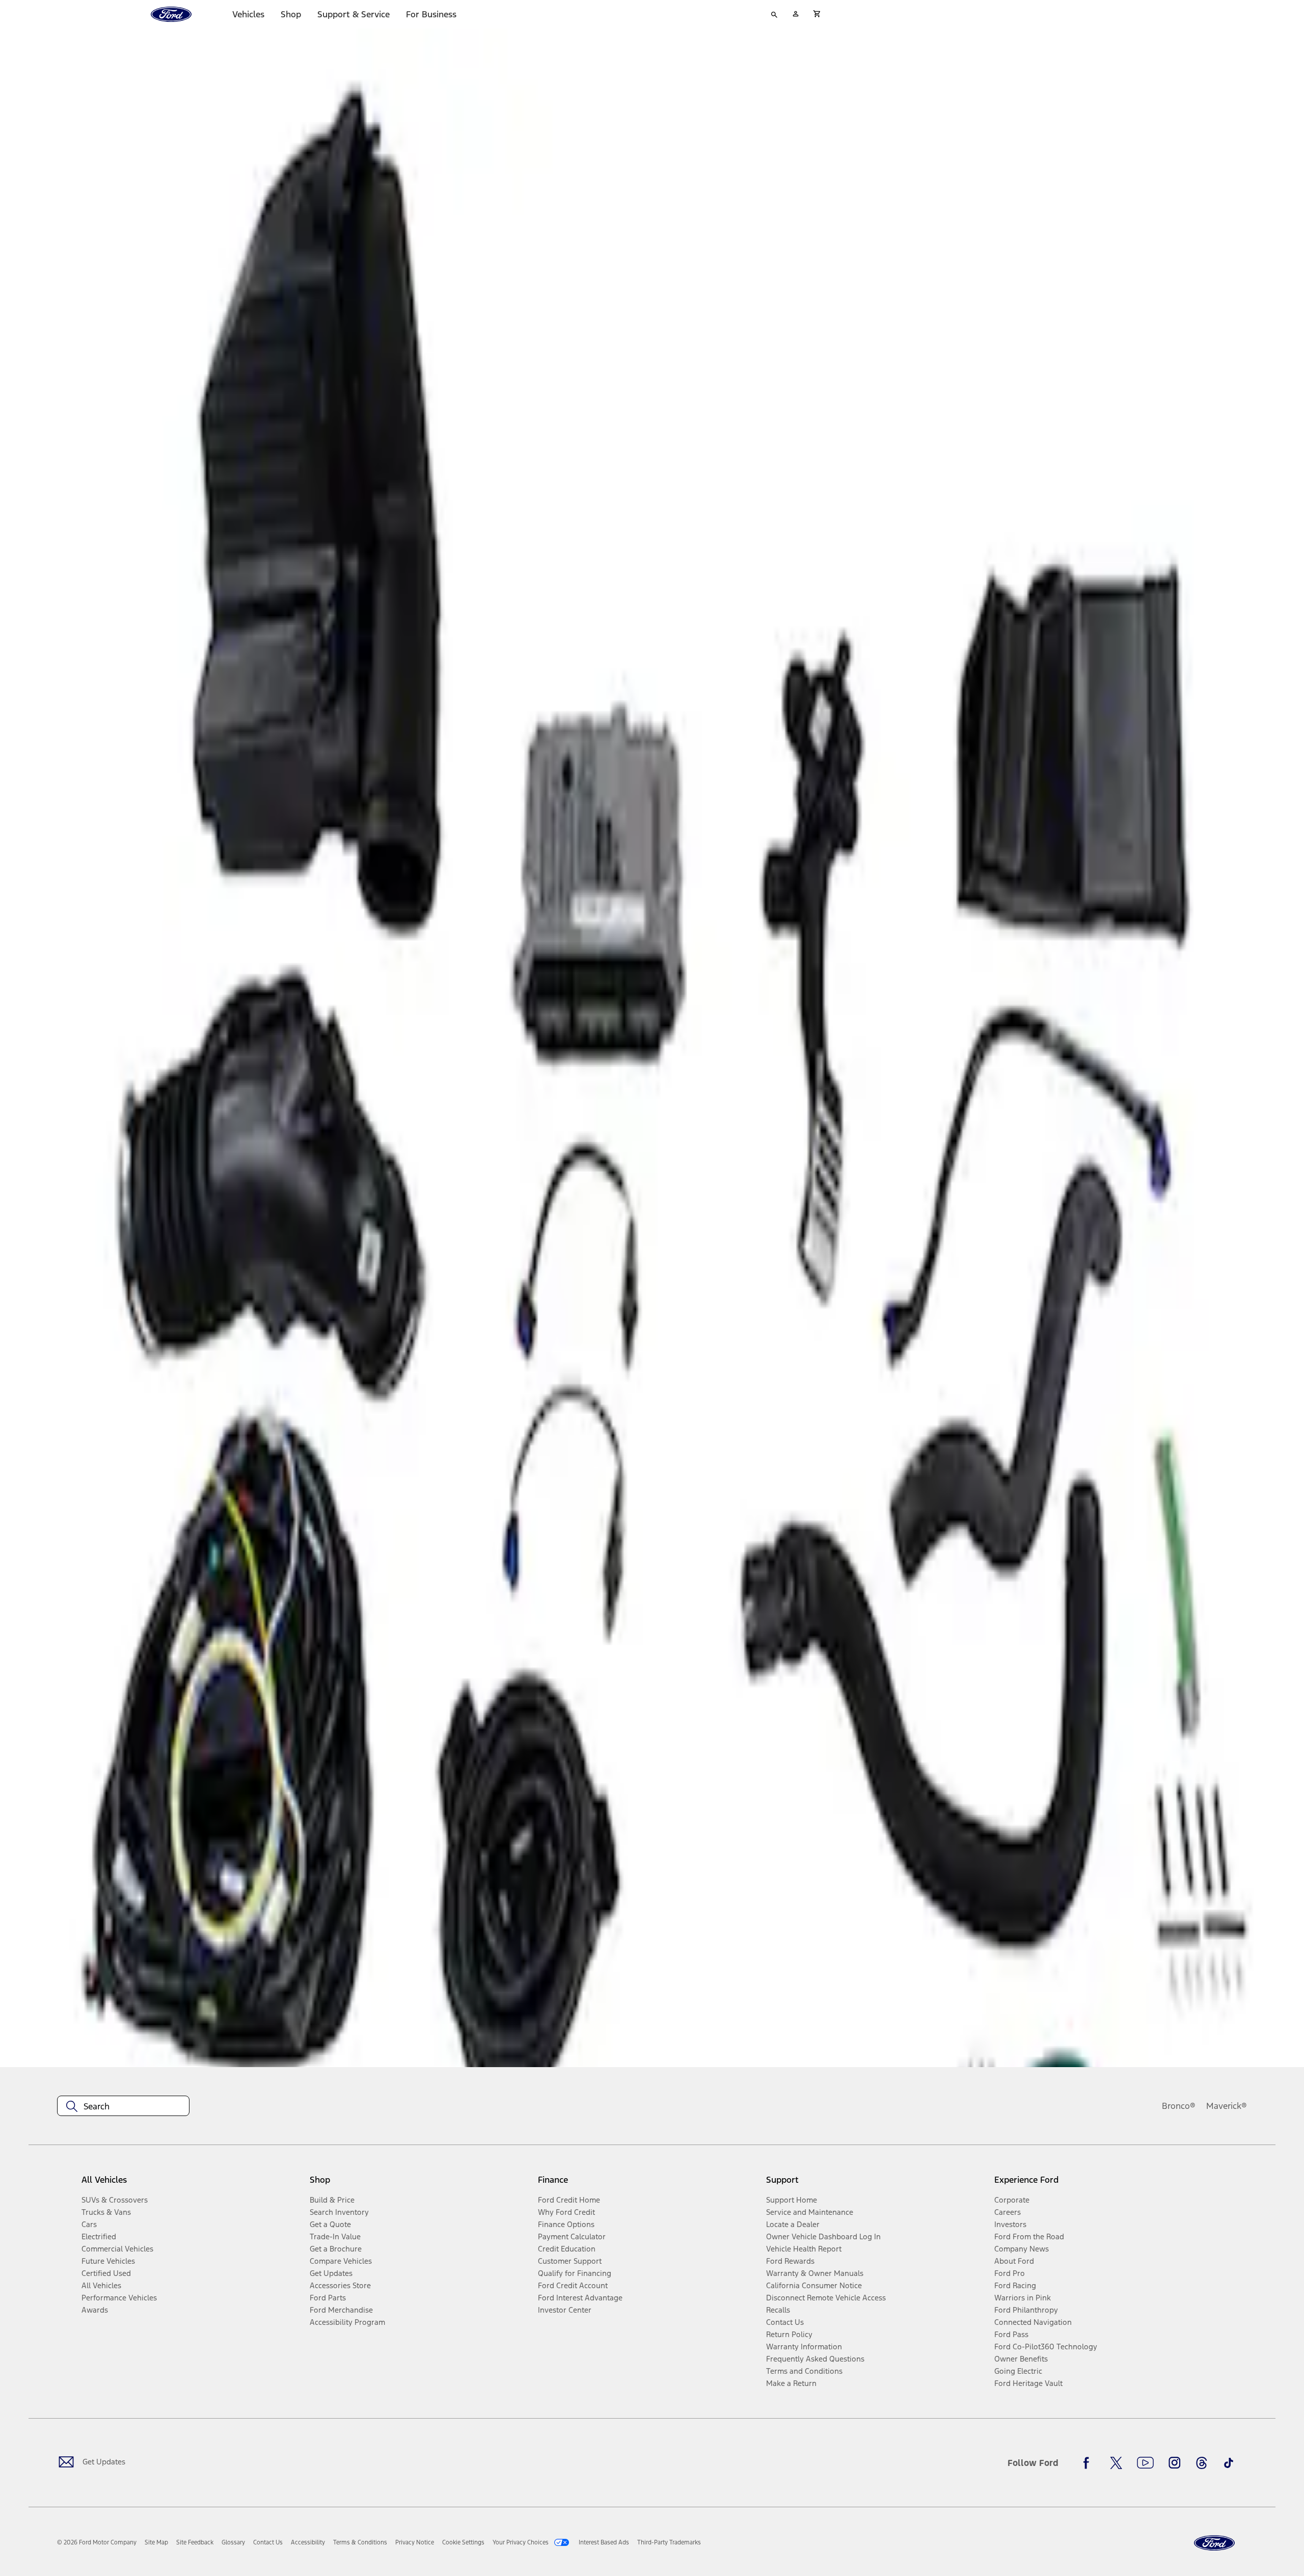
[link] (156, 2542)
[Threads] (1202, 2463)
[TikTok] (1229, 2463)
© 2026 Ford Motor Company (97, 2542)
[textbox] (123, 2106)
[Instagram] (1175, 2463)
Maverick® (1227, 2106)
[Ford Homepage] (1214, 2543)
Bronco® (1179, 2106)
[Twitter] (1116, 2463)
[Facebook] (1089, 2463)
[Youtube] (1145, 2463)
